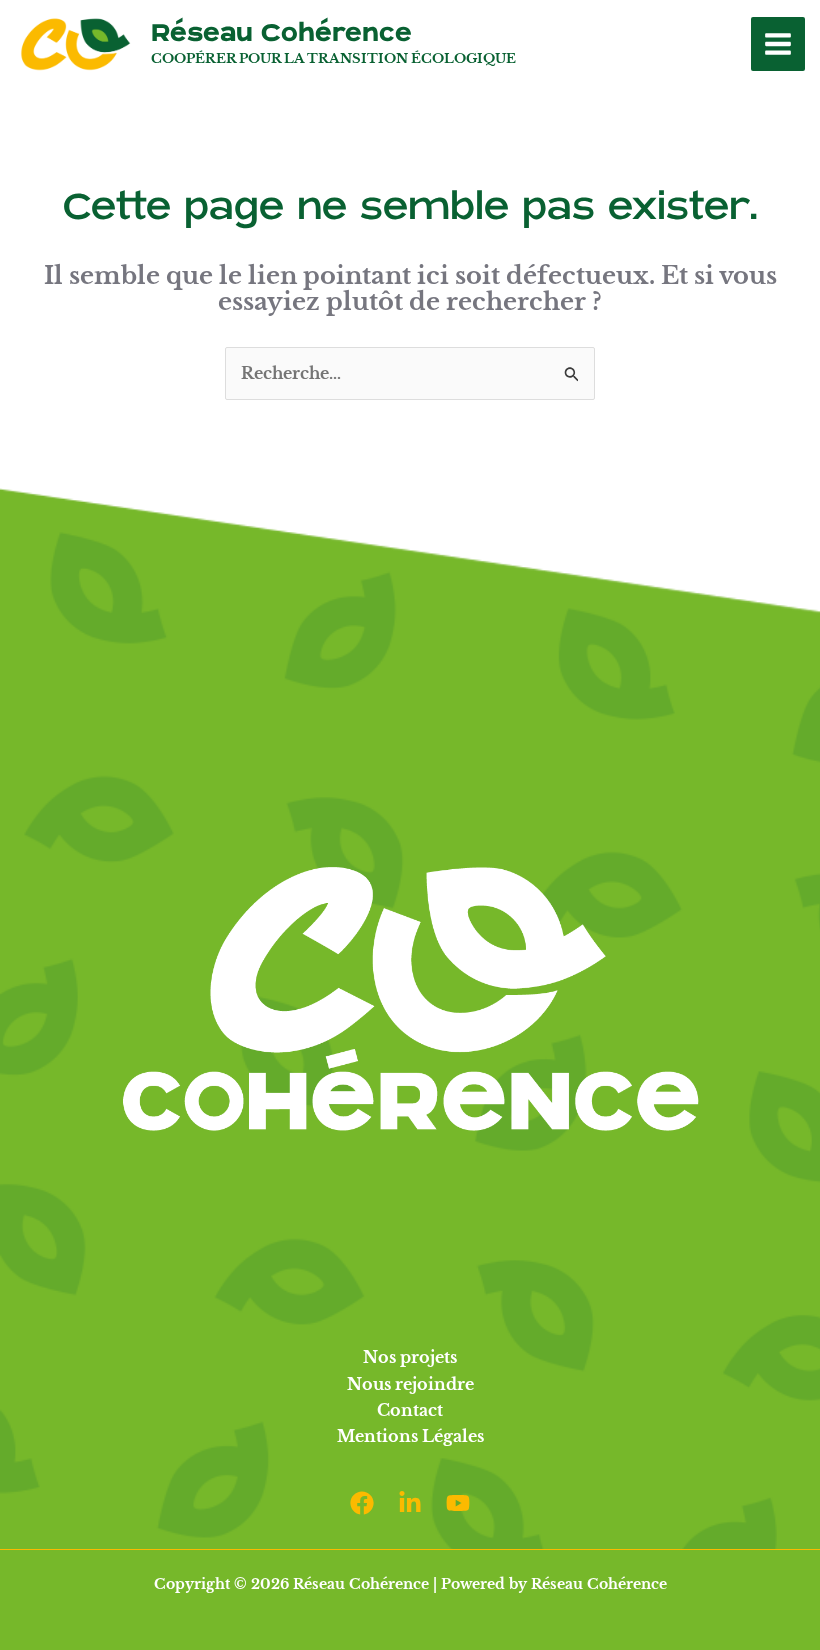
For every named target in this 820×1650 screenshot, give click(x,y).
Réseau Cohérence (281, 33)
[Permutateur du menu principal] (778, 44)
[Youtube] (458, 1503)
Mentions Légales (410, 1436)
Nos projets (410, 1357)
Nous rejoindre (410, 1384)
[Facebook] (362, 1503)
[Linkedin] (410, 1503)
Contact (410, 1410)
